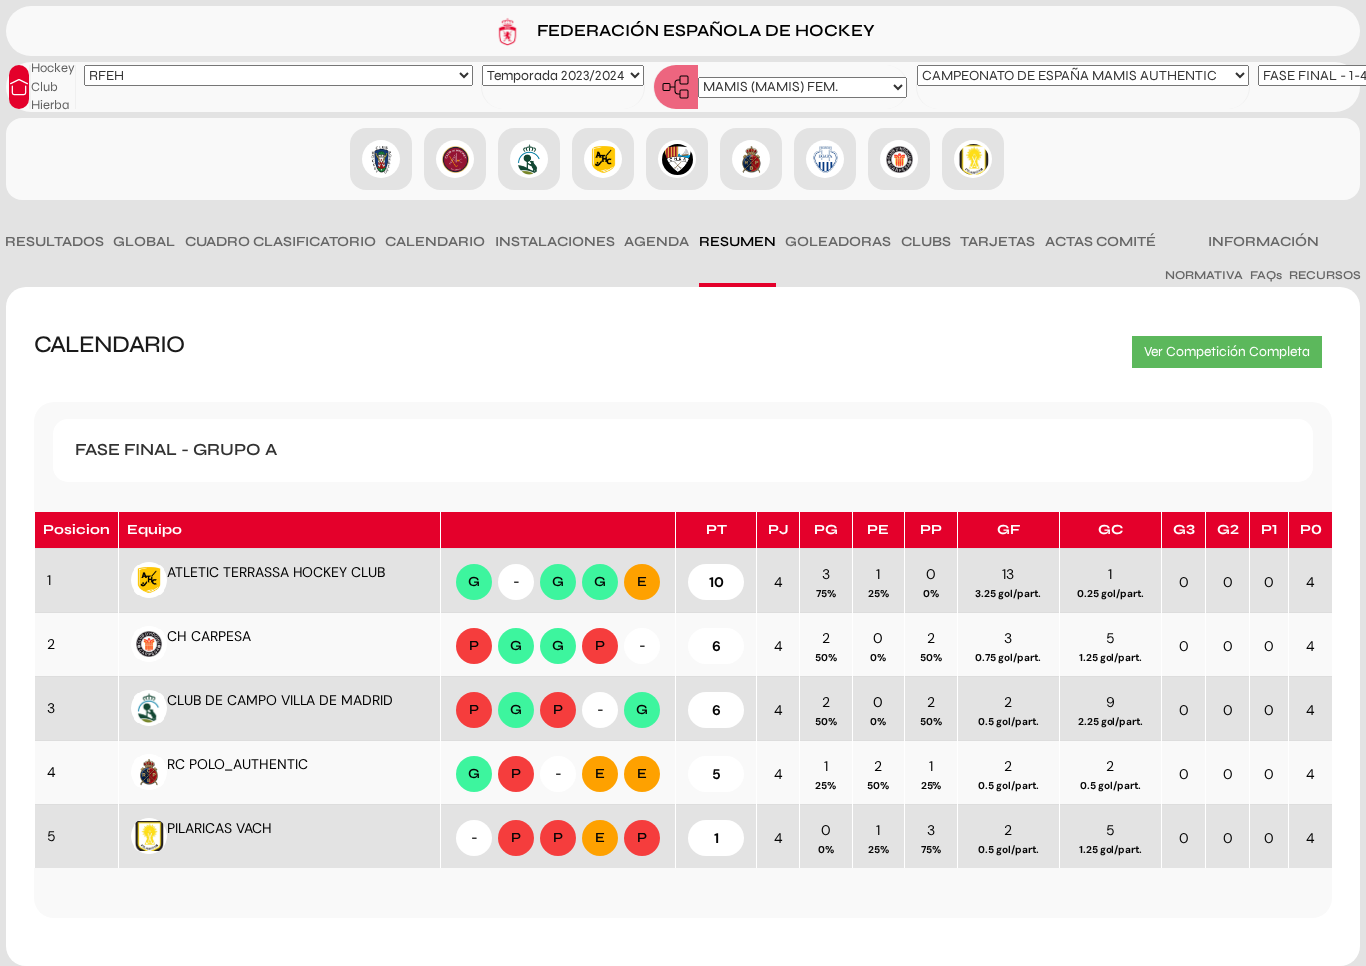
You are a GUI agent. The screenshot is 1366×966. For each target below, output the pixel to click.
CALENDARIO (435, 241)
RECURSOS (1325, 275)
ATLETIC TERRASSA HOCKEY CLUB (276, 572)
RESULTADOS (54, 241)
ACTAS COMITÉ (1100, 241)
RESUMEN (737, 241)
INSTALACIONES (555, 241)
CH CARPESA (209, 636)
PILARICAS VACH (219, 828)
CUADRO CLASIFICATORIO (280, 241)
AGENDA (656, 241)
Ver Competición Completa (1227, 351)
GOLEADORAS (838, 241)
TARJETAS (997, 241)
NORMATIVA (1204, 275)
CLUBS (926, 241)
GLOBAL (144, 241)
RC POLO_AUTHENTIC (237, 764)
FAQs (1266, 275)
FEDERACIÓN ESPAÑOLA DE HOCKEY (704, 29)
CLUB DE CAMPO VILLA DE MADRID (280, 700)
